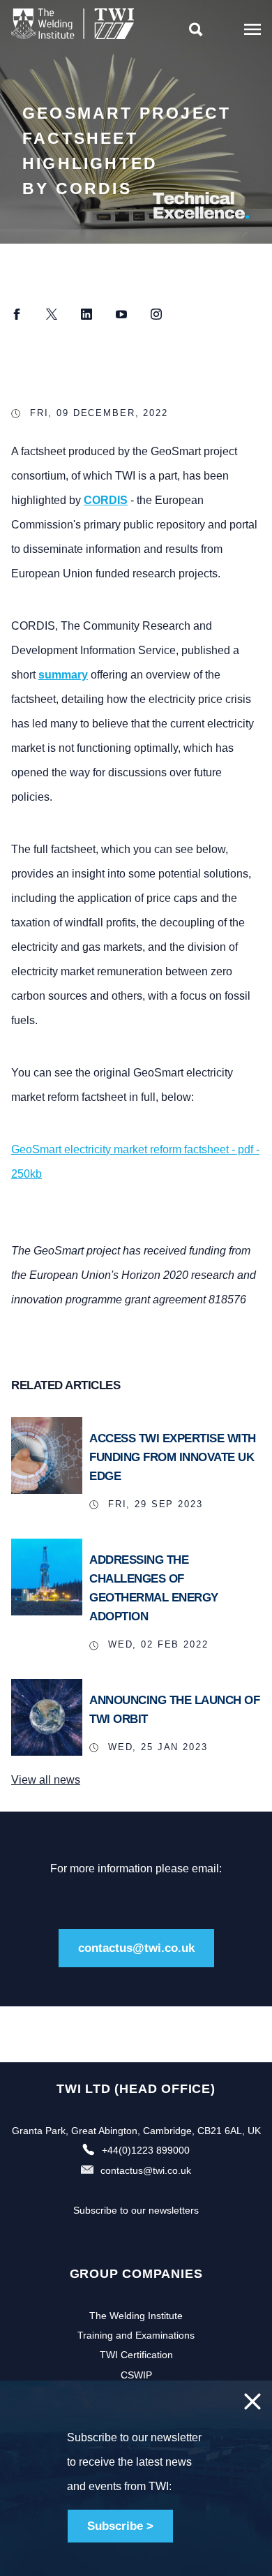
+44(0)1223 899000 (146, 2150)
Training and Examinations (136, 2335)
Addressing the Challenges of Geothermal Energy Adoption (154, 1589)
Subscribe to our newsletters (136, 2210)
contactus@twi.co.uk (136, 1948)
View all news (46, 1780)
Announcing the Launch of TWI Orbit (174, 1710)
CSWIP (136, 2375)
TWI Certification (136, 2355)
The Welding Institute (136, 2316)
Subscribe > (120, 2526)
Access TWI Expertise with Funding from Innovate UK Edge (173, 1457)
